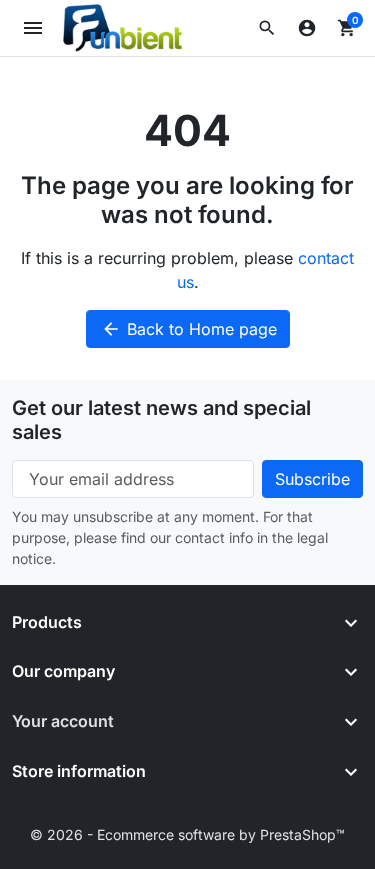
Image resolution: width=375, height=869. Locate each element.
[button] (267, 28)
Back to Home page (189, 329)
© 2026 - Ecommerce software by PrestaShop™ (187, 834)
